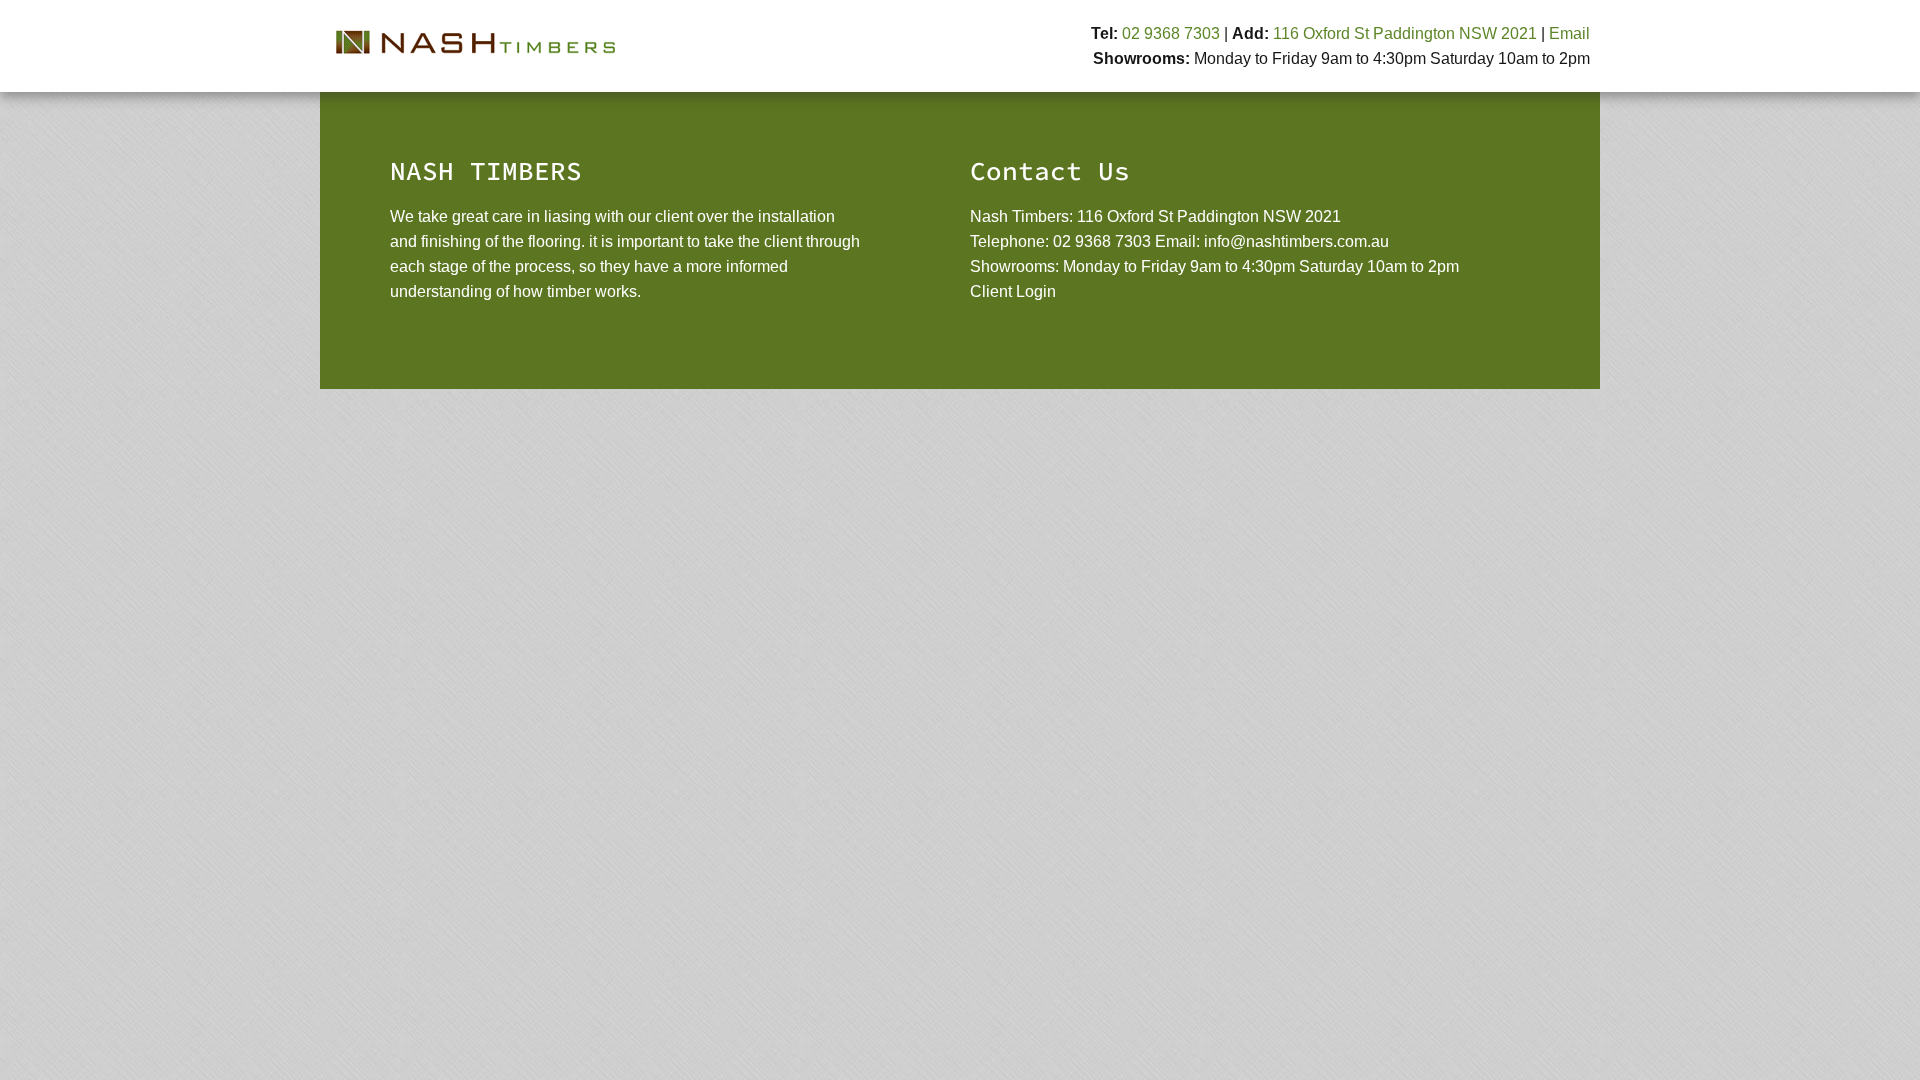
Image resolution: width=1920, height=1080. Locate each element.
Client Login (1013, 291)
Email (1569, 33)
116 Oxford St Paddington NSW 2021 (1405, 33)
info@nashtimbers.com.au (1296, 241)
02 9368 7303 (1171, 33)
